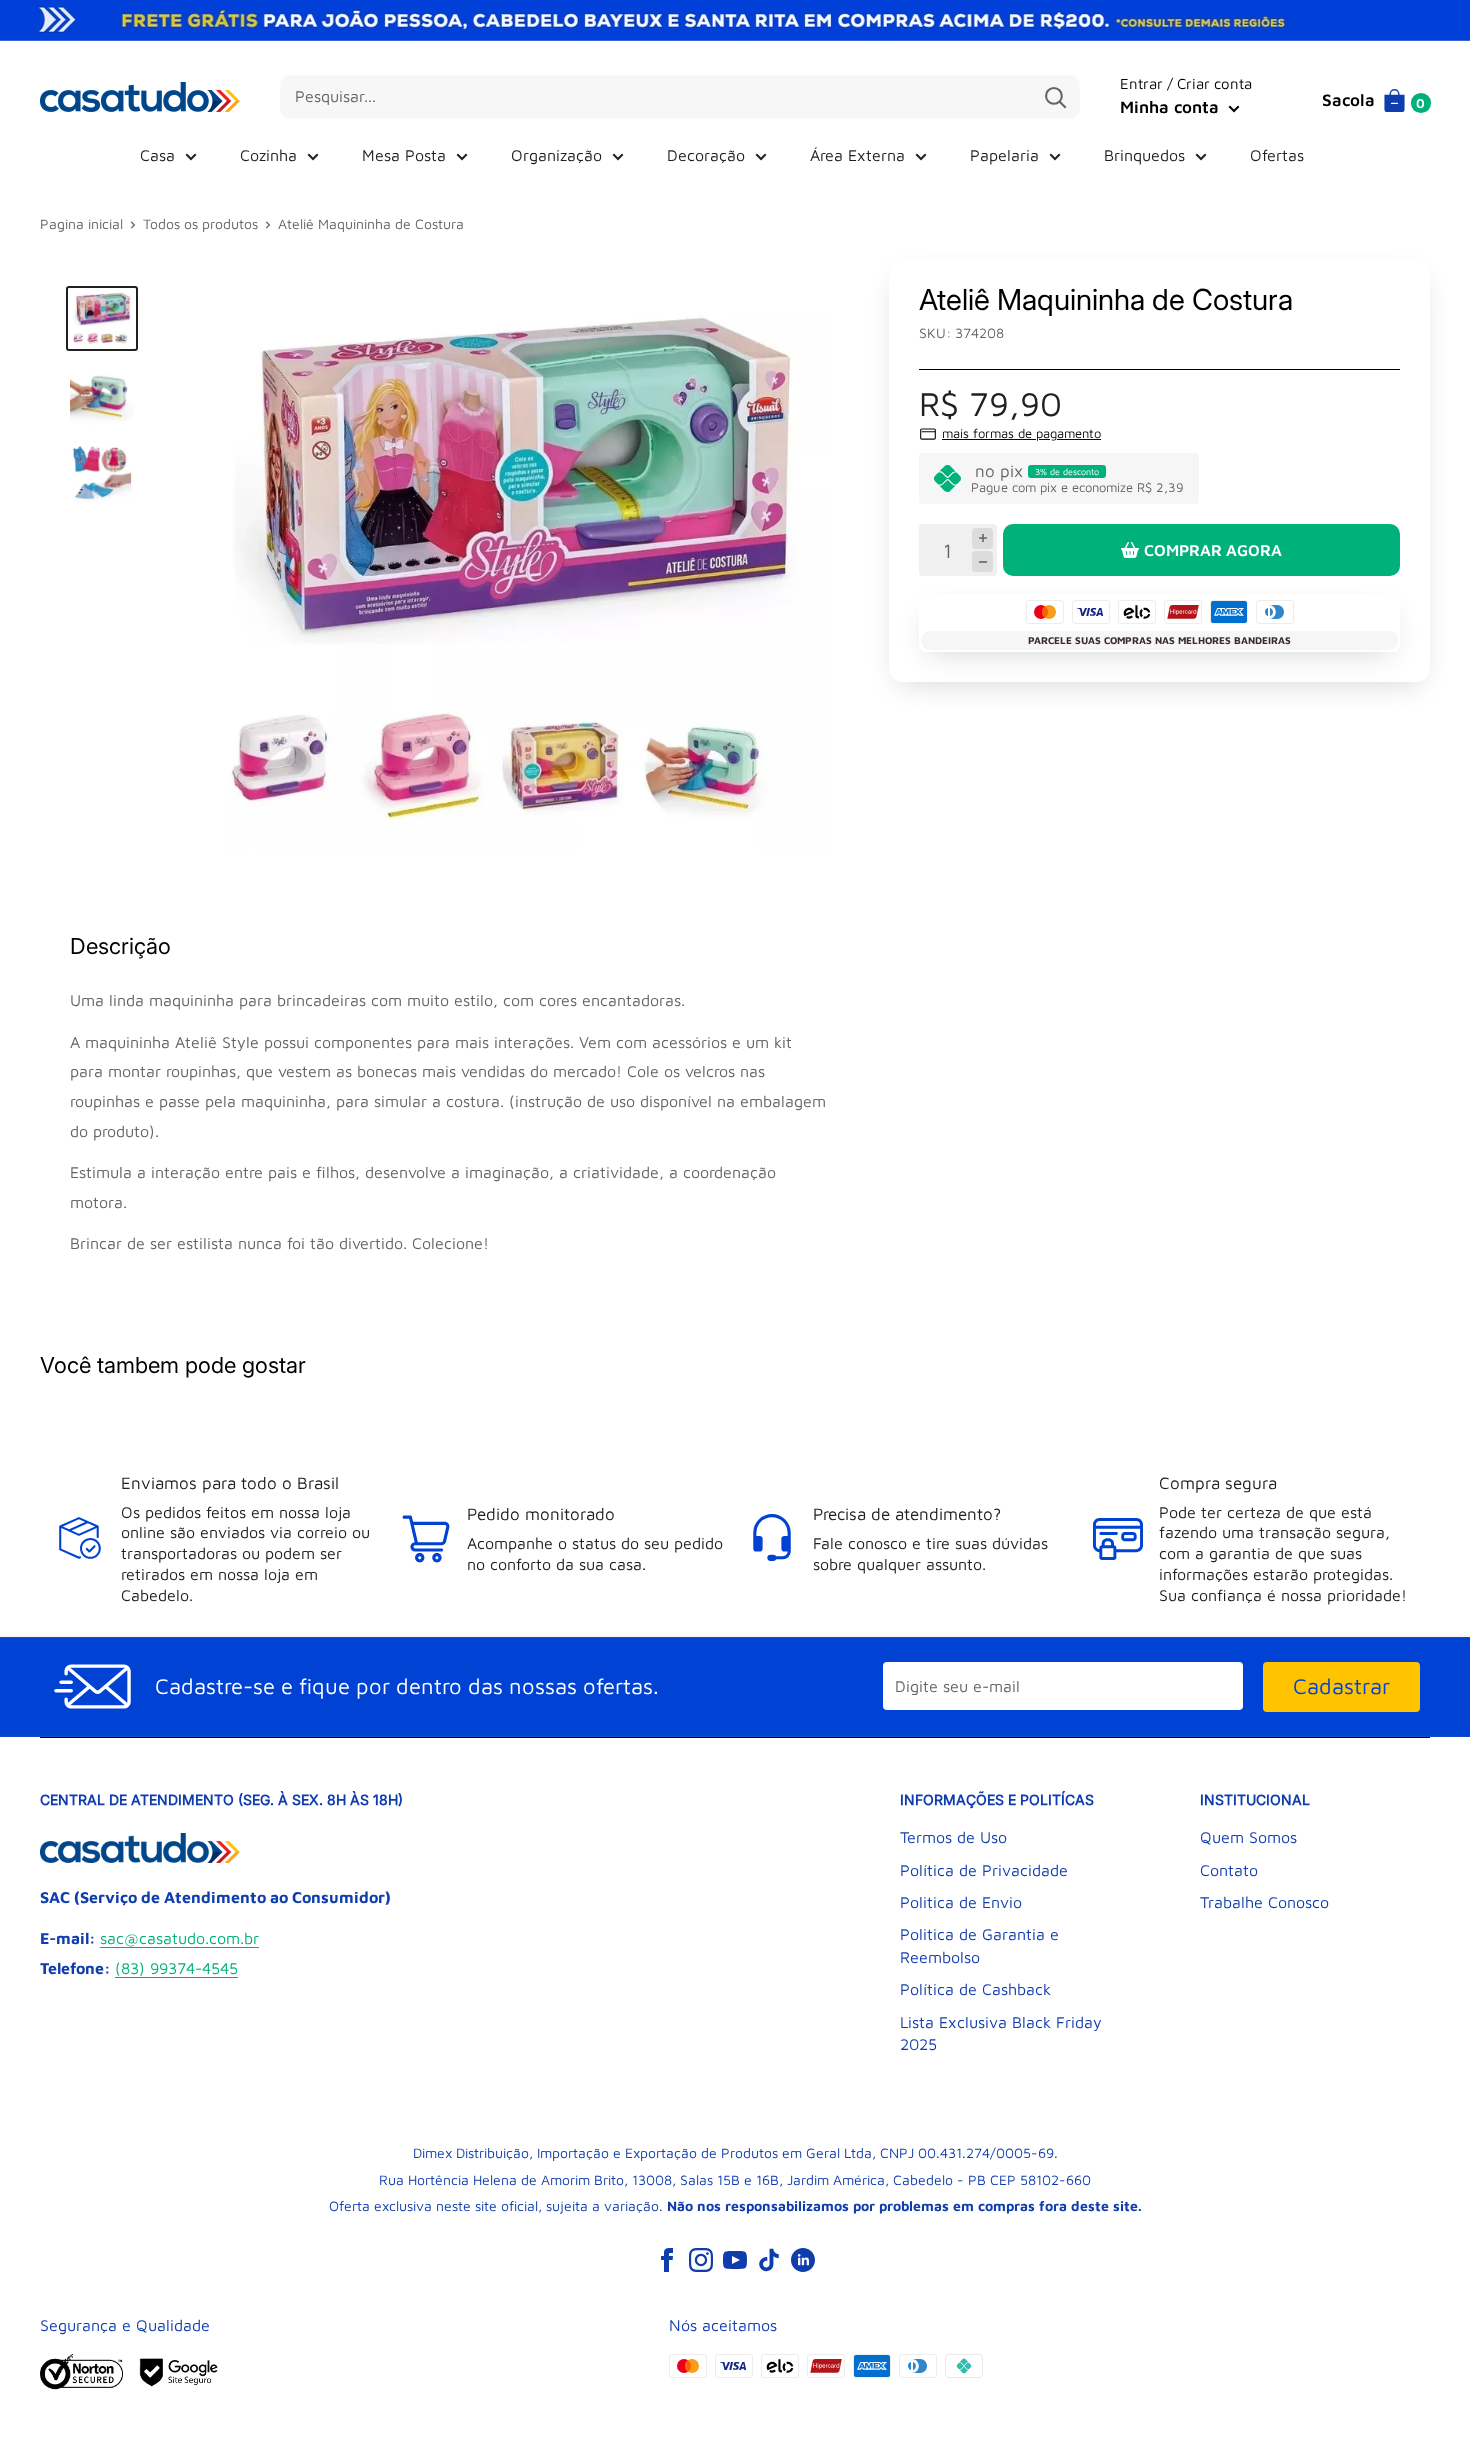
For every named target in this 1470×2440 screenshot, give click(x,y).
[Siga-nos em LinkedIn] (803, 2259)
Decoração (706, 155)
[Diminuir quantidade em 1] (982, 561)
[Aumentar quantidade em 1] (982, 538)
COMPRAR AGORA (1213, 550)
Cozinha (268, 155)
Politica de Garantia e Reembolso (979, 1945)
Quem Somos (1248, 1837)
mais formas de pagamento (1021, 433)
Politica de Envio (961, 1902)
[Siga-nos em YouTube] (735, 2259)
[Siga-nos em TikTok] (769, 2259)
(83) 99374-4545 (176, 1968)
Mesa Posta (404, 155)
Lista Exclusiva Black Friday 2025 (1001, 2033)
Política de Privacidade (984, 1870)
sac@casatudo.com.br (179, 1938)
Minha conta (1172, 107)
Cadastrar (1341, 1686)
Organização (556, 155)
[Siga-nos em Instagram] (701, 2259)
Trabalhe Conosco (1264, 1902)
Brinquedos (1144, 155)
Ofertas (1277, 155)
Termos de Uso (953, 1837)
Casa (157, 155)
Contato (1229, 1870)
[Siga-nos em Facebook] (667, 2259)
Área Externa (857, 155)
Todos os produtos (200, 223)
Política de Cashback (975, 1989)
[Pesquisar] (1055, 97)
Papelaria (1004, 155)
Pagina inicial (81, 223)
